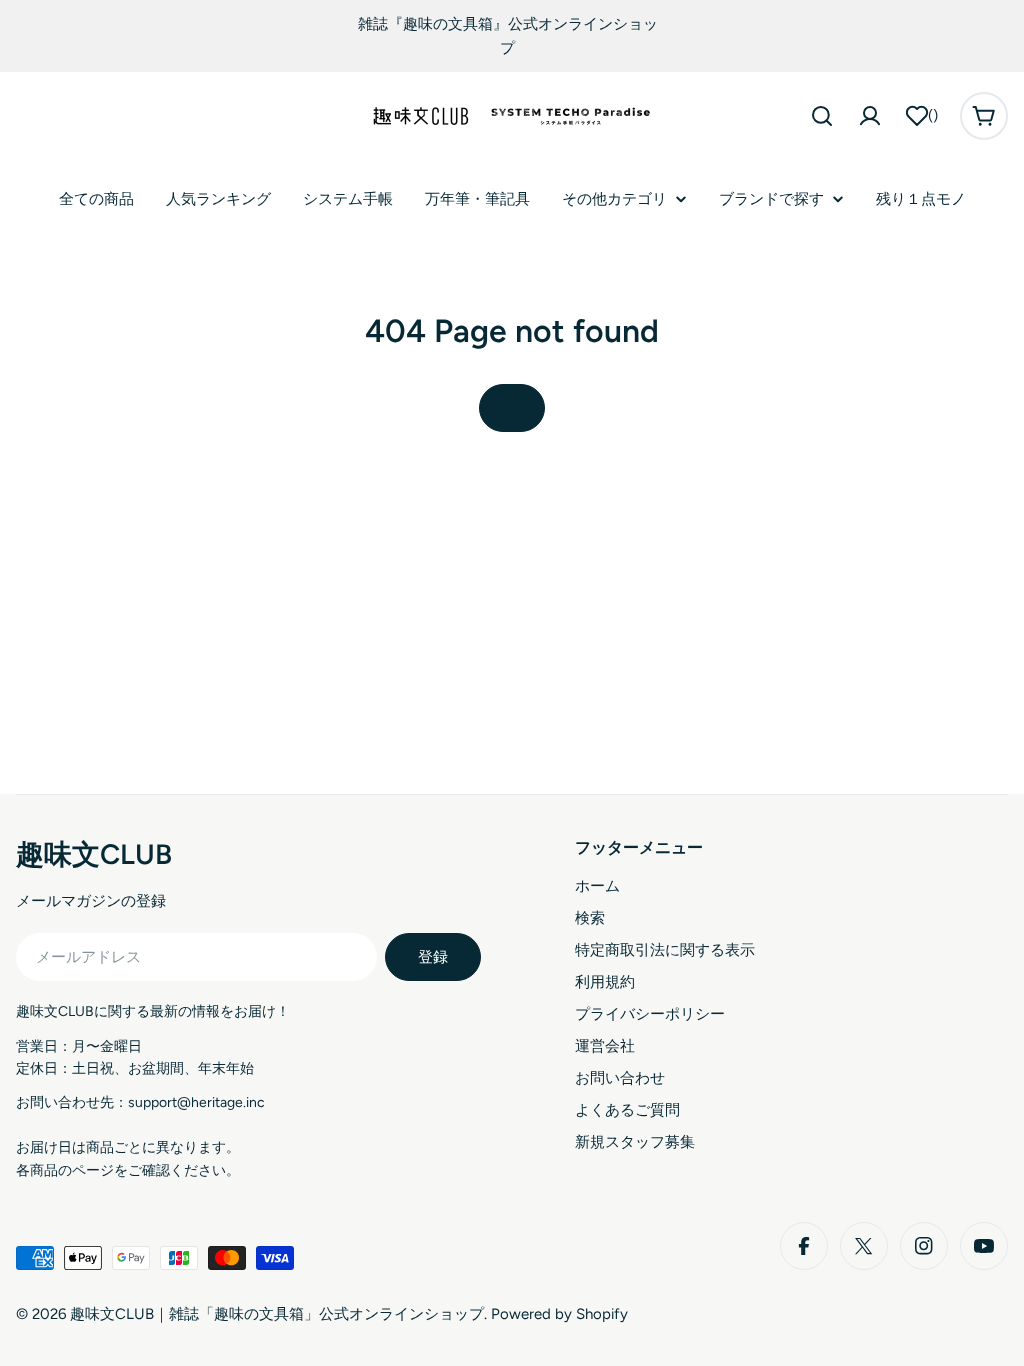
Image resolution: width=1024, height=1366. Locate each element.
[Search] (822, 116)
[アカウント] (870, 116)
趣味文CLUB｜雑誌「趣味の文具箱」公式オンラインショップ (277, 1314)
